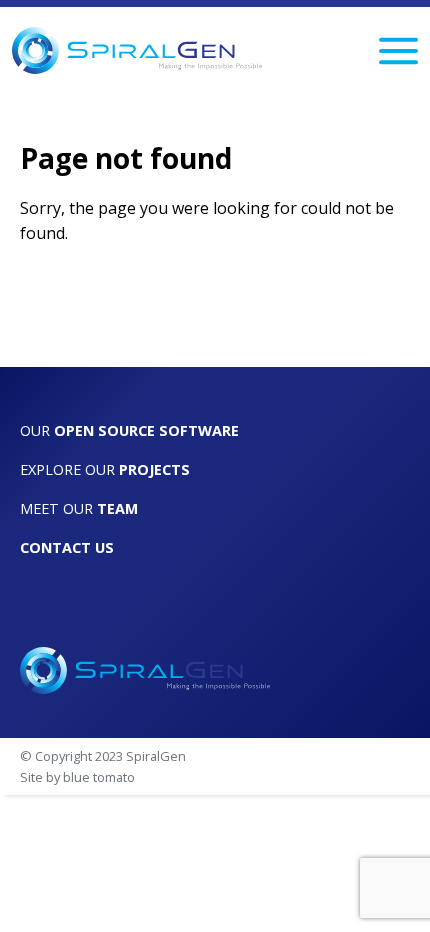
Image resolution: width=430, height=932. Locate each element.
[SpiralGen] (137, 50)
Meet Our (79, 508)
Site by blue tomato (77, 777)
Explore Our (105, 469)
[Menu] (398, 51)
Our (129, 430)
